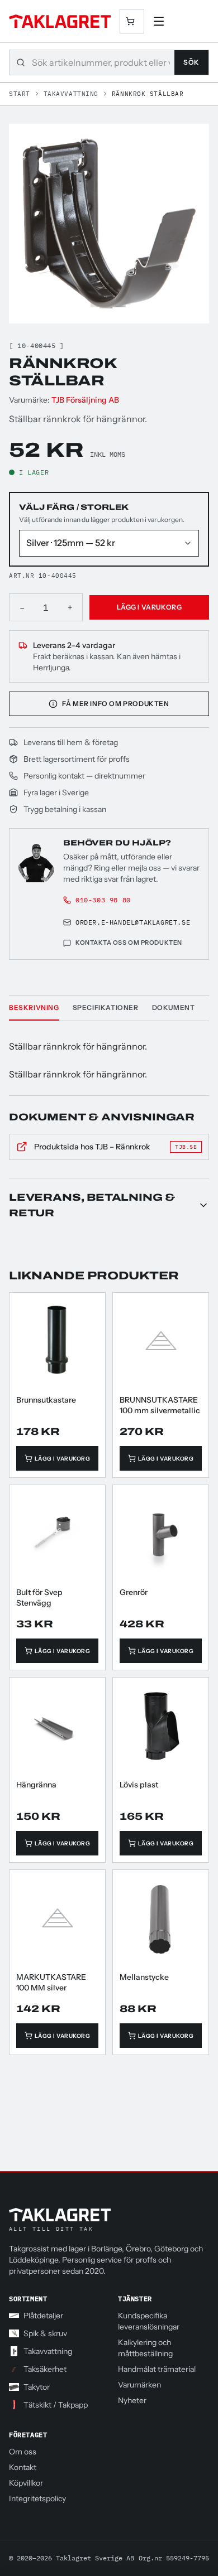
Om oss (23, 2452)
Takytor (37, 2387)
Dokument (174, 1007)
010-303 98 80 (103, 900)
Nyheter (132, 2400)
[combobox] (103, 63)
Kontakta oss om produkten (129, 943)
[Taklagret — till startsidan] (60, 21)
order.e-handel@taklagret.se (133, 922)
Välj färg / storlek (74, 507)
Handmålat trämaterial (157, 2369)
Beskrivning (34, 1007)
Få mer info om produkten (115, 704)
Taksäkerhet (45, 2369)
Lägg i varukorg (150, 607)
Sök (191, 62)
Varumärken (139, 2385)
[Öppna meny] (159, 21)
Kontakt (23, 2467)
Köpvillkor (26, 2483)
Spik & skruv (45, 2333)
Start (20, 94)
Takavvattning (71, 94)
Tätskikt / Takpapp (56, 2405)
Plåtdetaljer (43, 2316)
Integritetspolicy (37, 2498)
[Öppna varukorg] (132, 21)
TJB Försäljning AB (85, 400)
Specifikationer (106, 1007)
